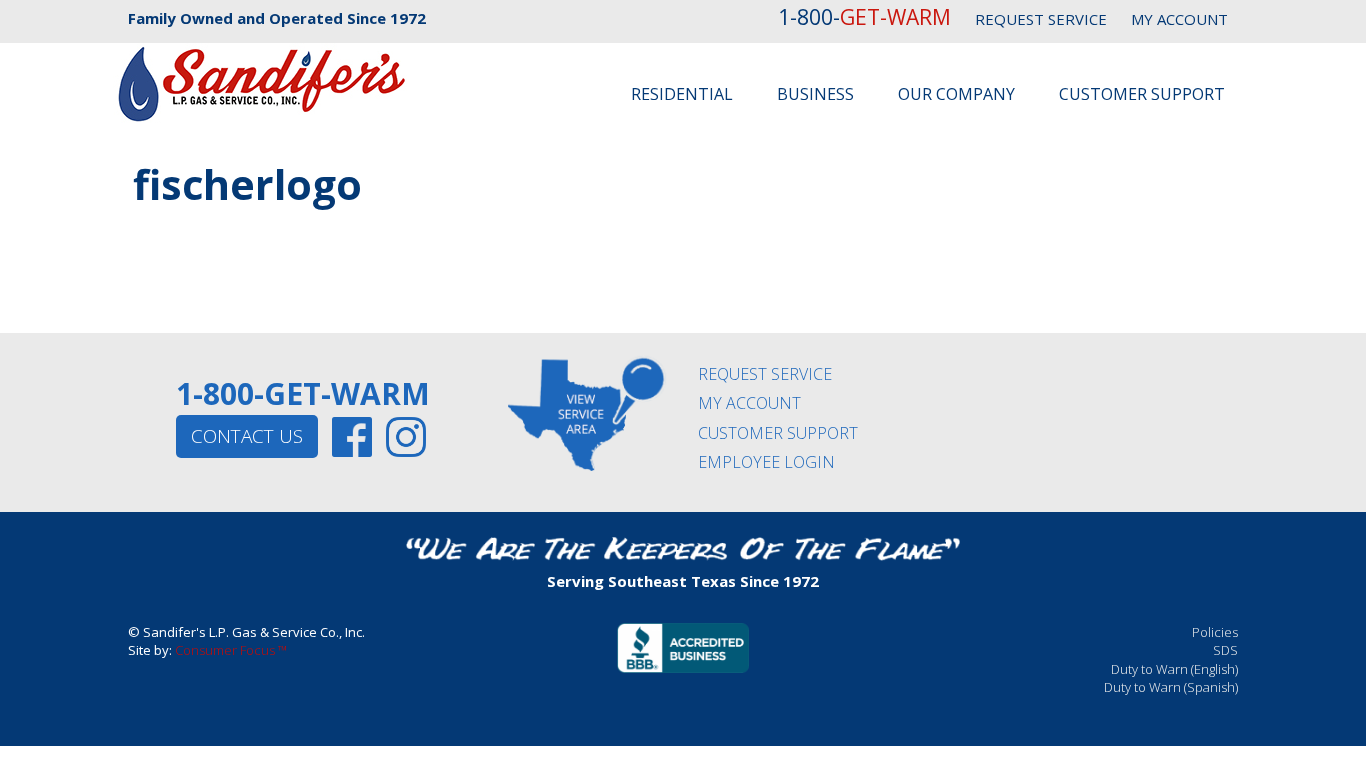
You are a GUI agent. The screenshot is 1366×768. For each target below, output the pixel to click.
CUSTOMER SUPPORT (778, 433)
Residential (682, 94)
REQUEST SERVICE (1041, 19)
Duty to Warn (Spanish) (1171, 687)
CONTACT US (247, 436)
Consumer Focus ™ (231, 650)
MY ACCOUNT (1179, 19)
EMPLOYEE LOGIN (766, 462)
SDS (1225, 650)
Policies (1215, 632)
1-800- (864, 17)
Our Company (956, 94)
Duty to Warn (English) (1174, 669)
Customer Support (1142, 94)
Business (815, 94)
